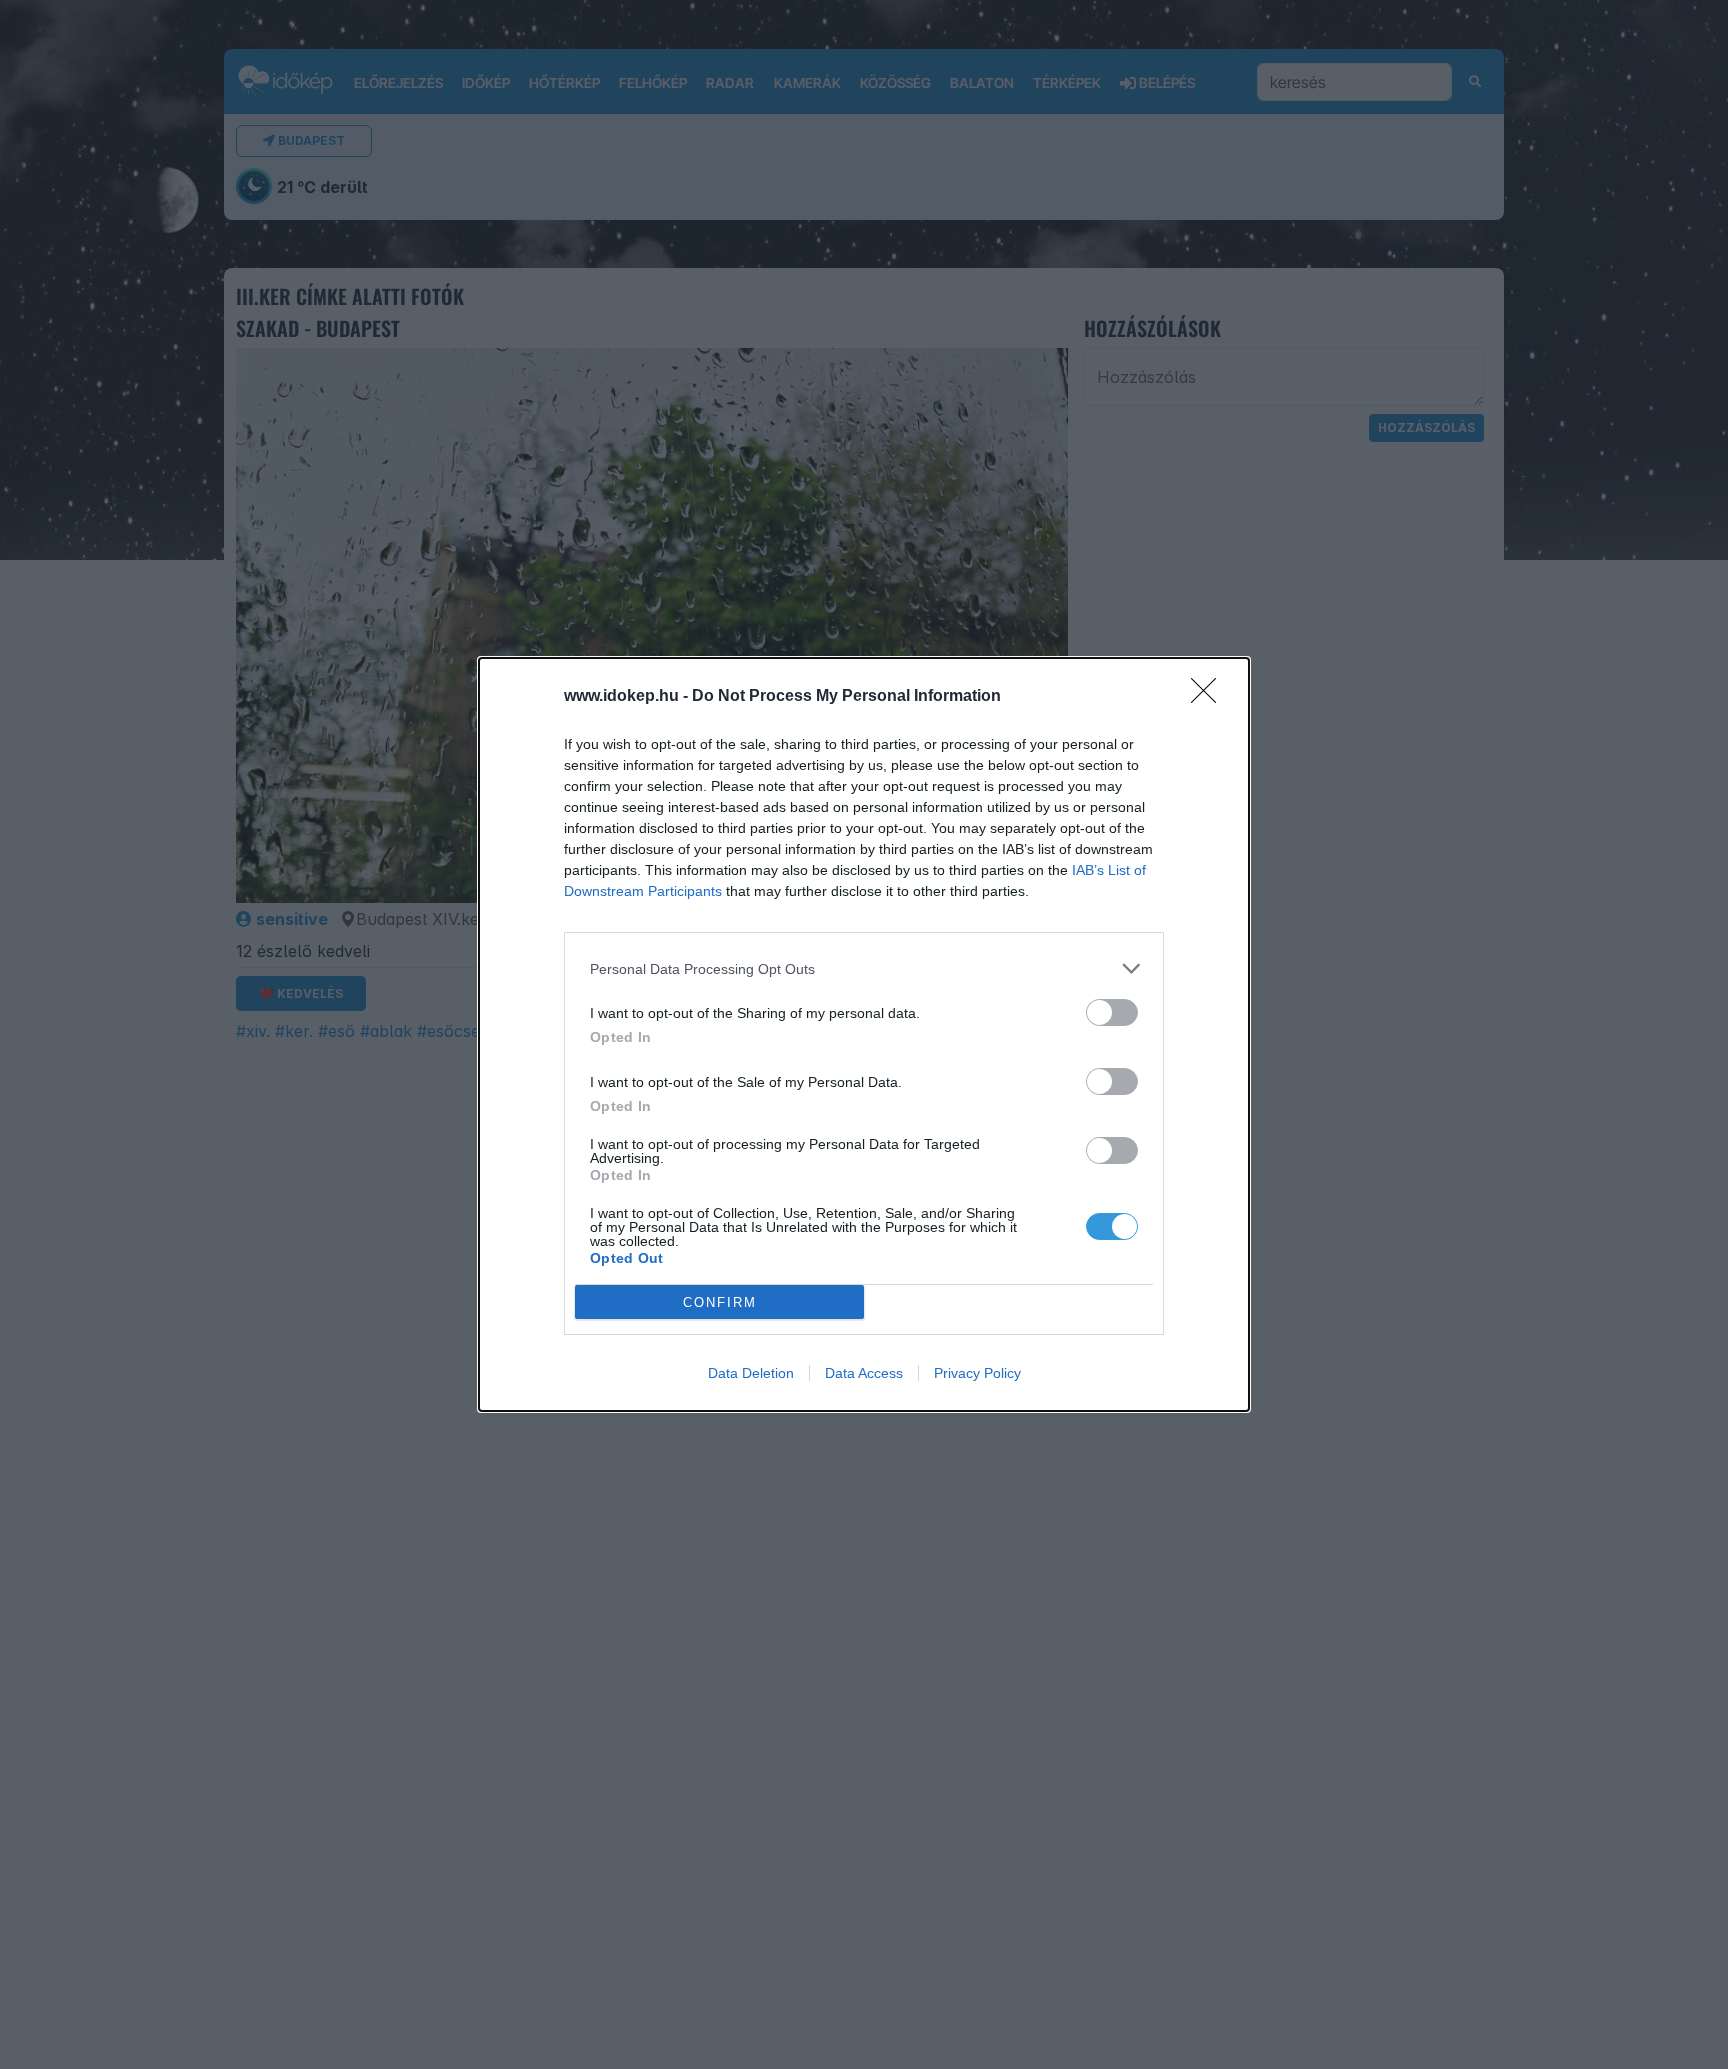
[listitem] (864, 968)
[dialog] (864, 1034)
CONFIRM (720, 1302)
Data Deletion (751, 1373)
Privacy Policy (977, 1373)
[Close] (1210, 697)
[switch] (1112, 1012)
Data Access (864, 1373)
